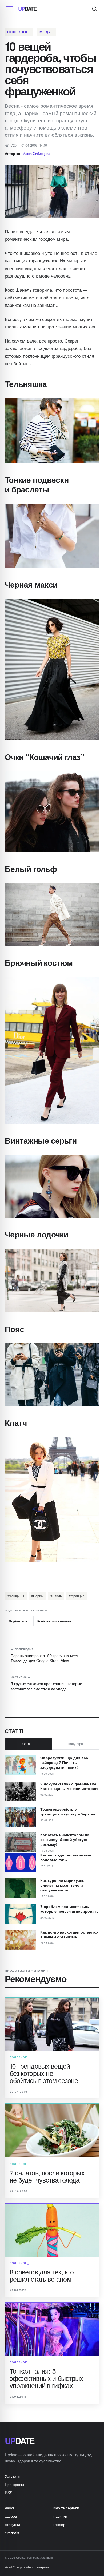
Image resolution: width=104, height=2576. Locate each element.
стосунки (12, 2524)
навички (60, 2516)
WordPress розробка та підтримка (28, 2567)
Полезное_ (19, 32)
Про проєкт (15, 2484)
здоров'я (12, 2516)
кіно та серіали (66, 2508)
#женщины (16, 1596)
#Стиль (56, 1596)
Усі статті (13, 2476)
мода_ (46, 32)
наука (10, 2508)
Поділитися (18, 1621)
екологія (12, 2533)
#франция (77, 1596)
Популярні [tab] (76, 1744)
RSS (9, 2493)
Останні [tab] (28, 1744)
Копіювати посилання (54, 1621)
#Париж (37, 1596)
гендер (59, 2524)
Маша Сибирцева (36, 153)
